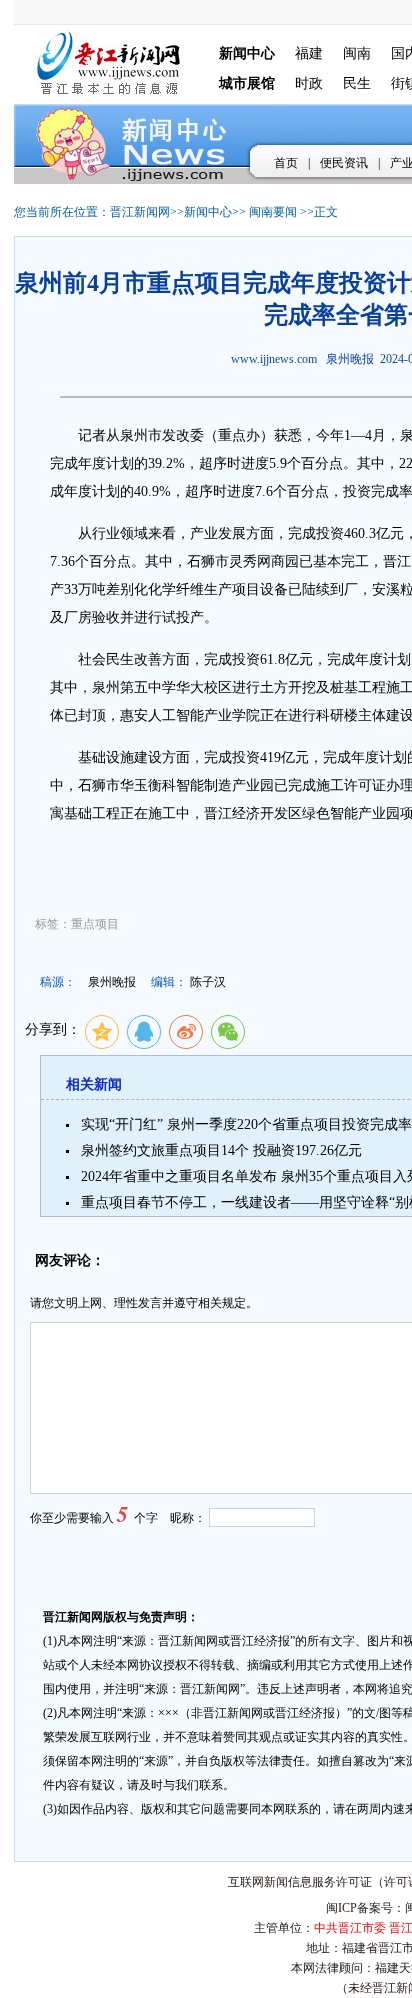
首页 (286, 163)
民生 (357, 83)
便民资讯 (344, 163)
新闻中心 (208, 212)
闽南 (357, 53)
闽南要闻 (273, 212)
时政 (309, 83)
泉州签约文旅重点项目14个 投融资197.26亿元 (221, 1150)
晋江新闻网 (140, 212)
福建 (309, 53)
